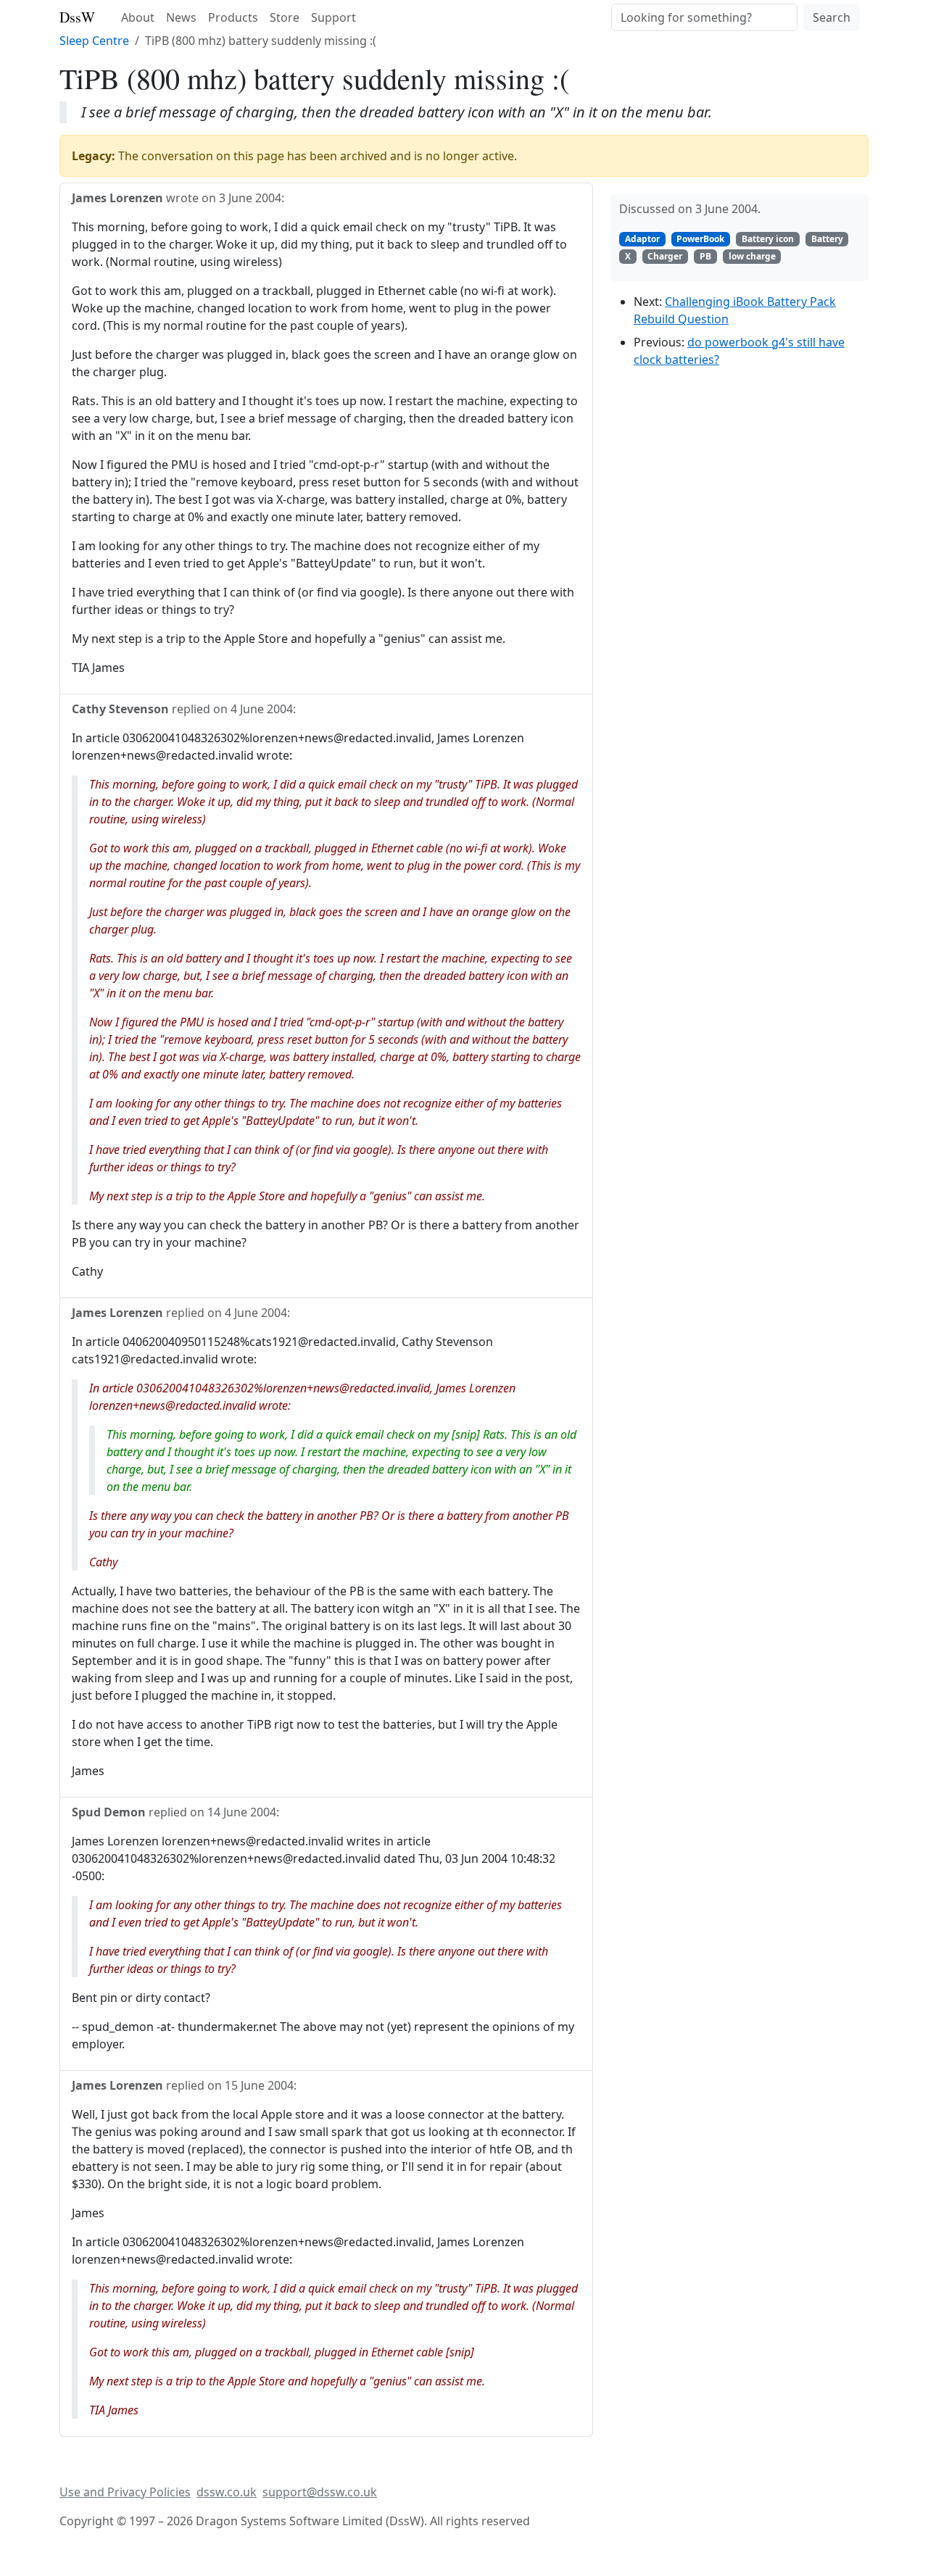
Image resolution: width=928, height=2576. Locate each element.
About (138, 17)
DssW (77, 17)
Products (233, 17)
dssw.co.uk (227, 2492)
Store (285, 17)
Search (832, 17)
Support (333, 17)
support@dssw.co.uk (320, 2492)
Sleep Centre (94, 41)
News (181, 17)
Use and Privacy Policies (125, 2492)
